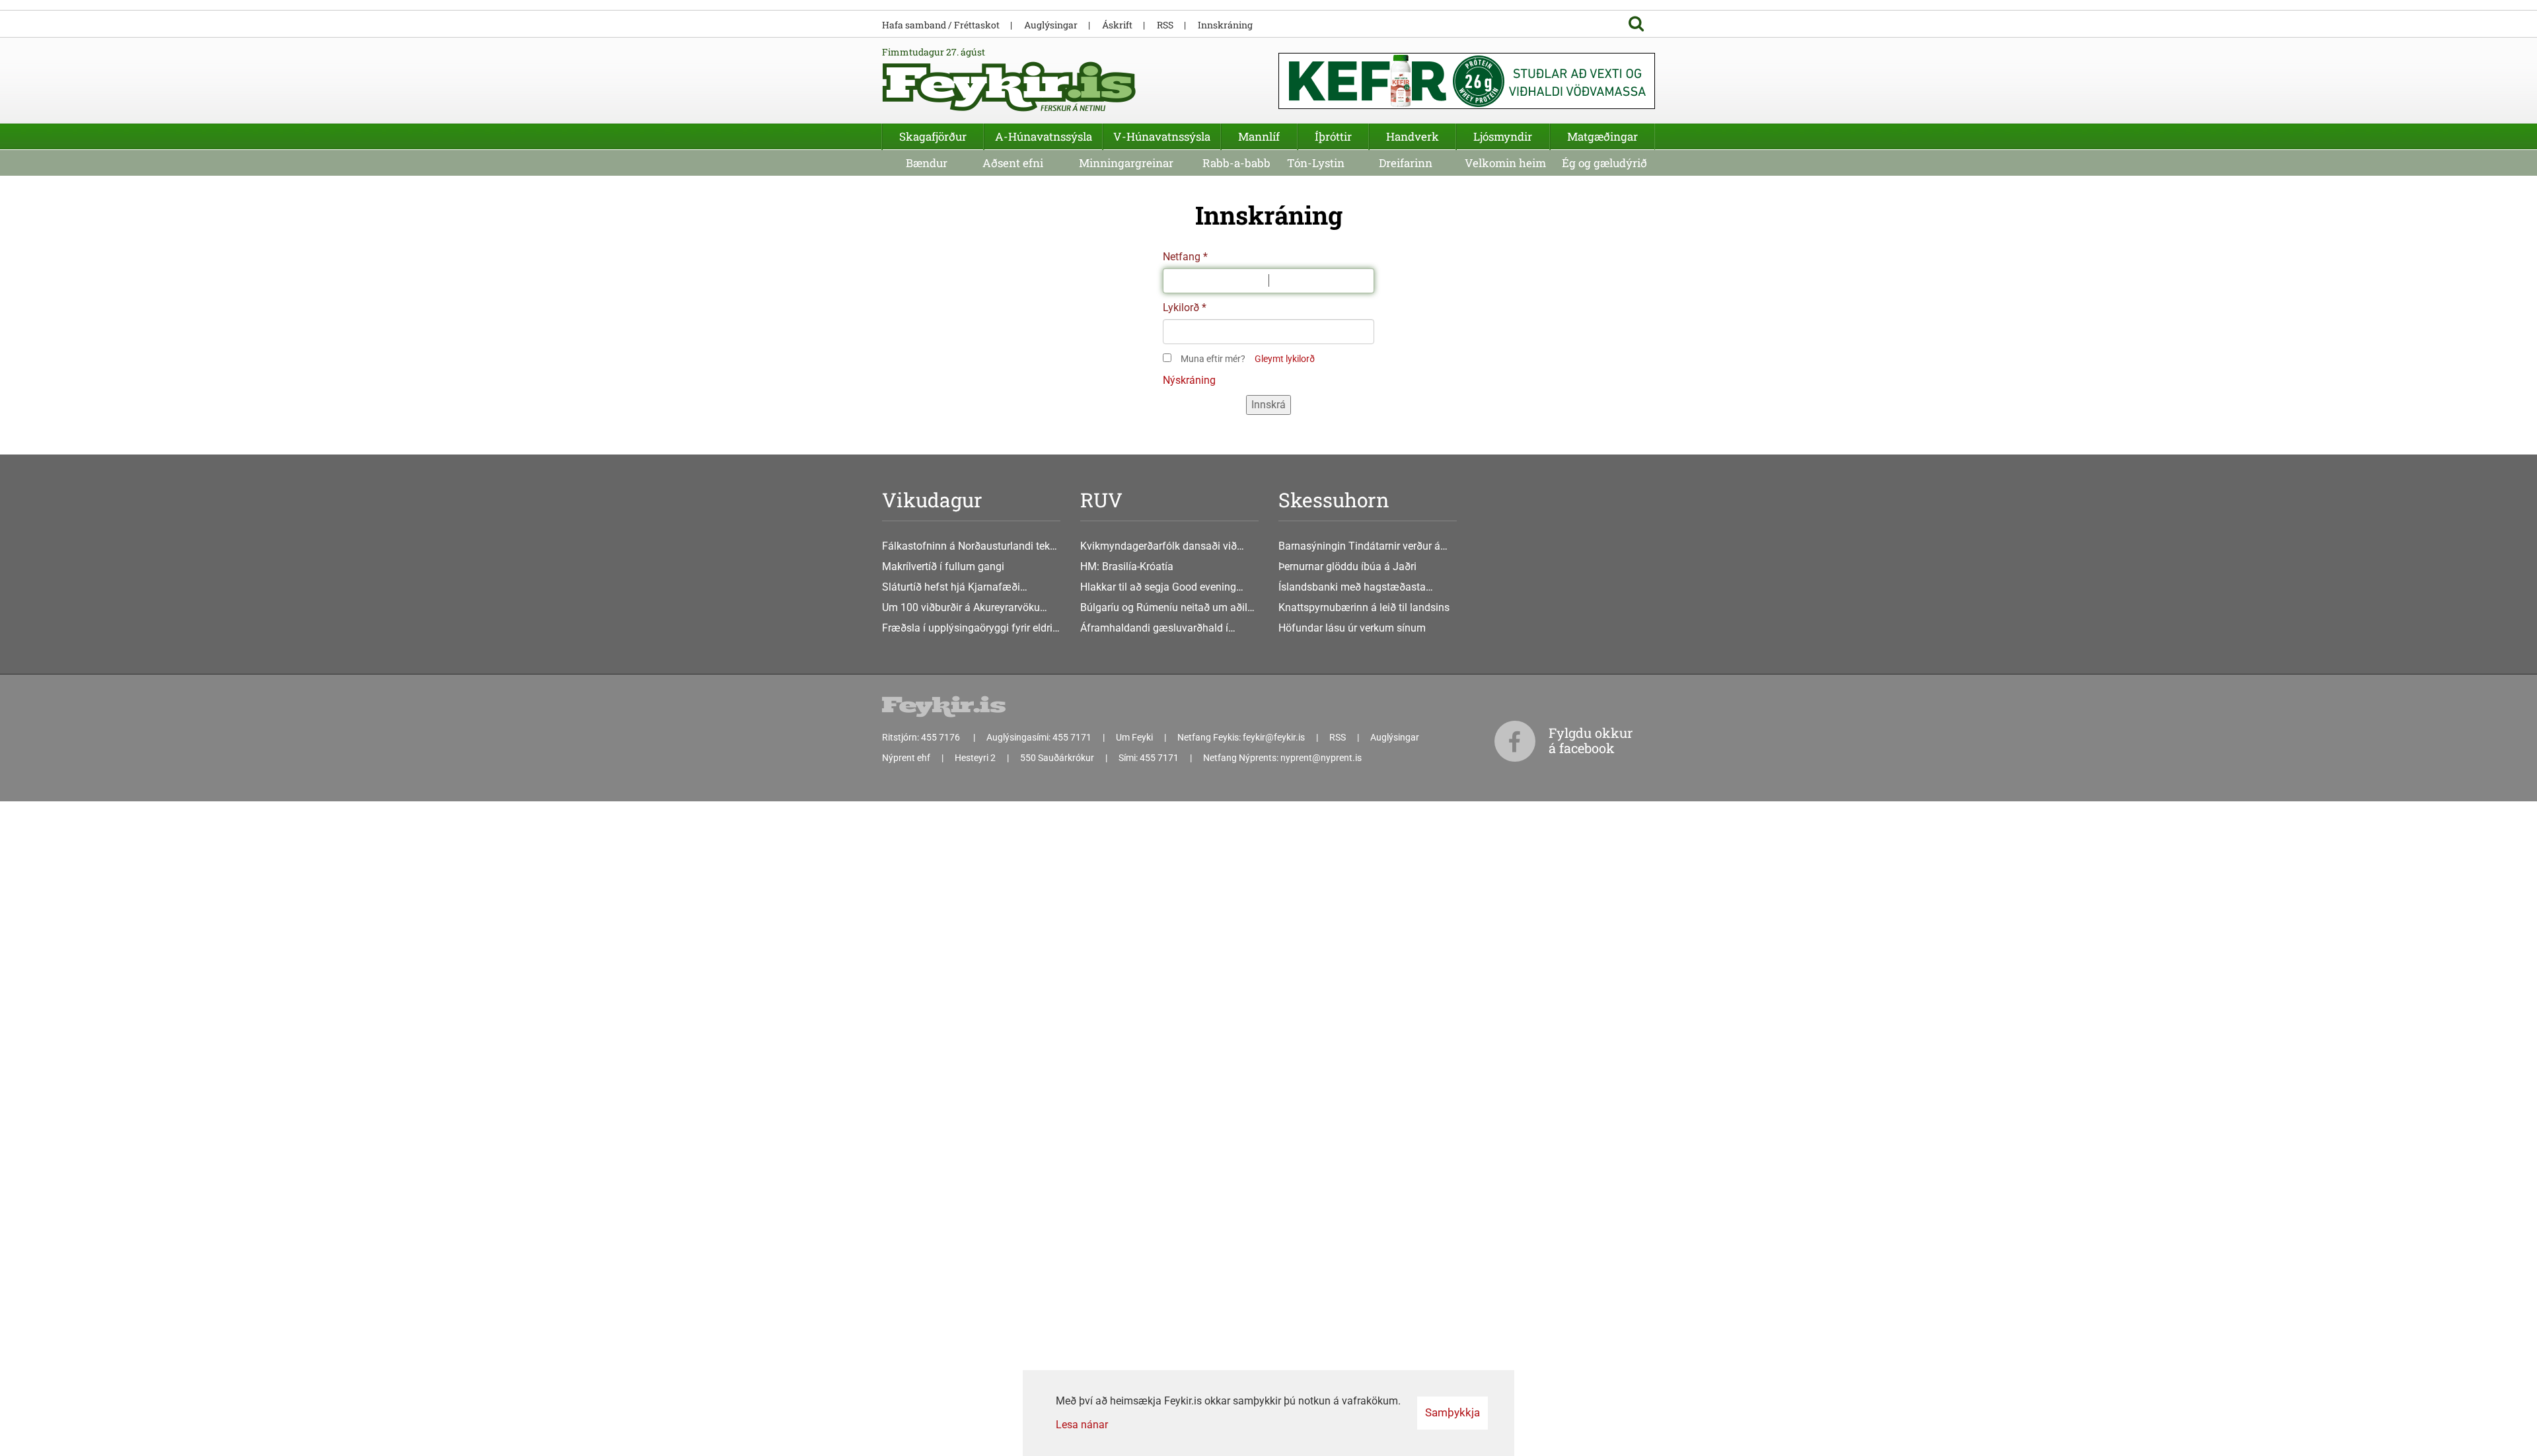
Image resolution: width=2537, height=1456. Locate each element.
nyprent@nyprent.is (1321, 758)
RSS (1165, 25)
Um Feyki (1134, 737)
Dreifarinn (1406, 163)
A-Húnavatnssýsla (1044, 136)
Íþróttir (1333, 136)
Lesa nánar (1082, 1425)
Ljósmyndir (1503, 136)
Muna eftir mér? (1213, 359)
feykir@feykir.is (1274, 737)
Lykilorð (1181, 308)
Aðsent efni (1013, 163)
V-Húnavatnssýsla (1162, 136)
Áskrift (1117, 25)
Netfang (1182, 257)
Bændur (927, 163)
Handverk (1413, 136)
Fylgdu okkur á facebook (1591, 740)
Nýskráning (1189, 380)
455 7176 (941, 737)
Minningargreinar (1126, 163)
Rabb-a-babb (1236, 163)
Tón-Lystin (1316, 163)
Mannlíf (1259, 136)
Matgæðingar (1602, 136)
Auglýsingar (1051, 25)
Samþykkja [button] (1452, 1412)
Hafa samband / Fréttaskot (941, 25)
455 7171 (1072, 737)
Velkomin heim (1505, 163)
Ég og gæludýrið (1604, 163)
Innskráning (1225, 25)
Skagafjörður (933, 136)
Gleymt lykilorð (1285, 359)
